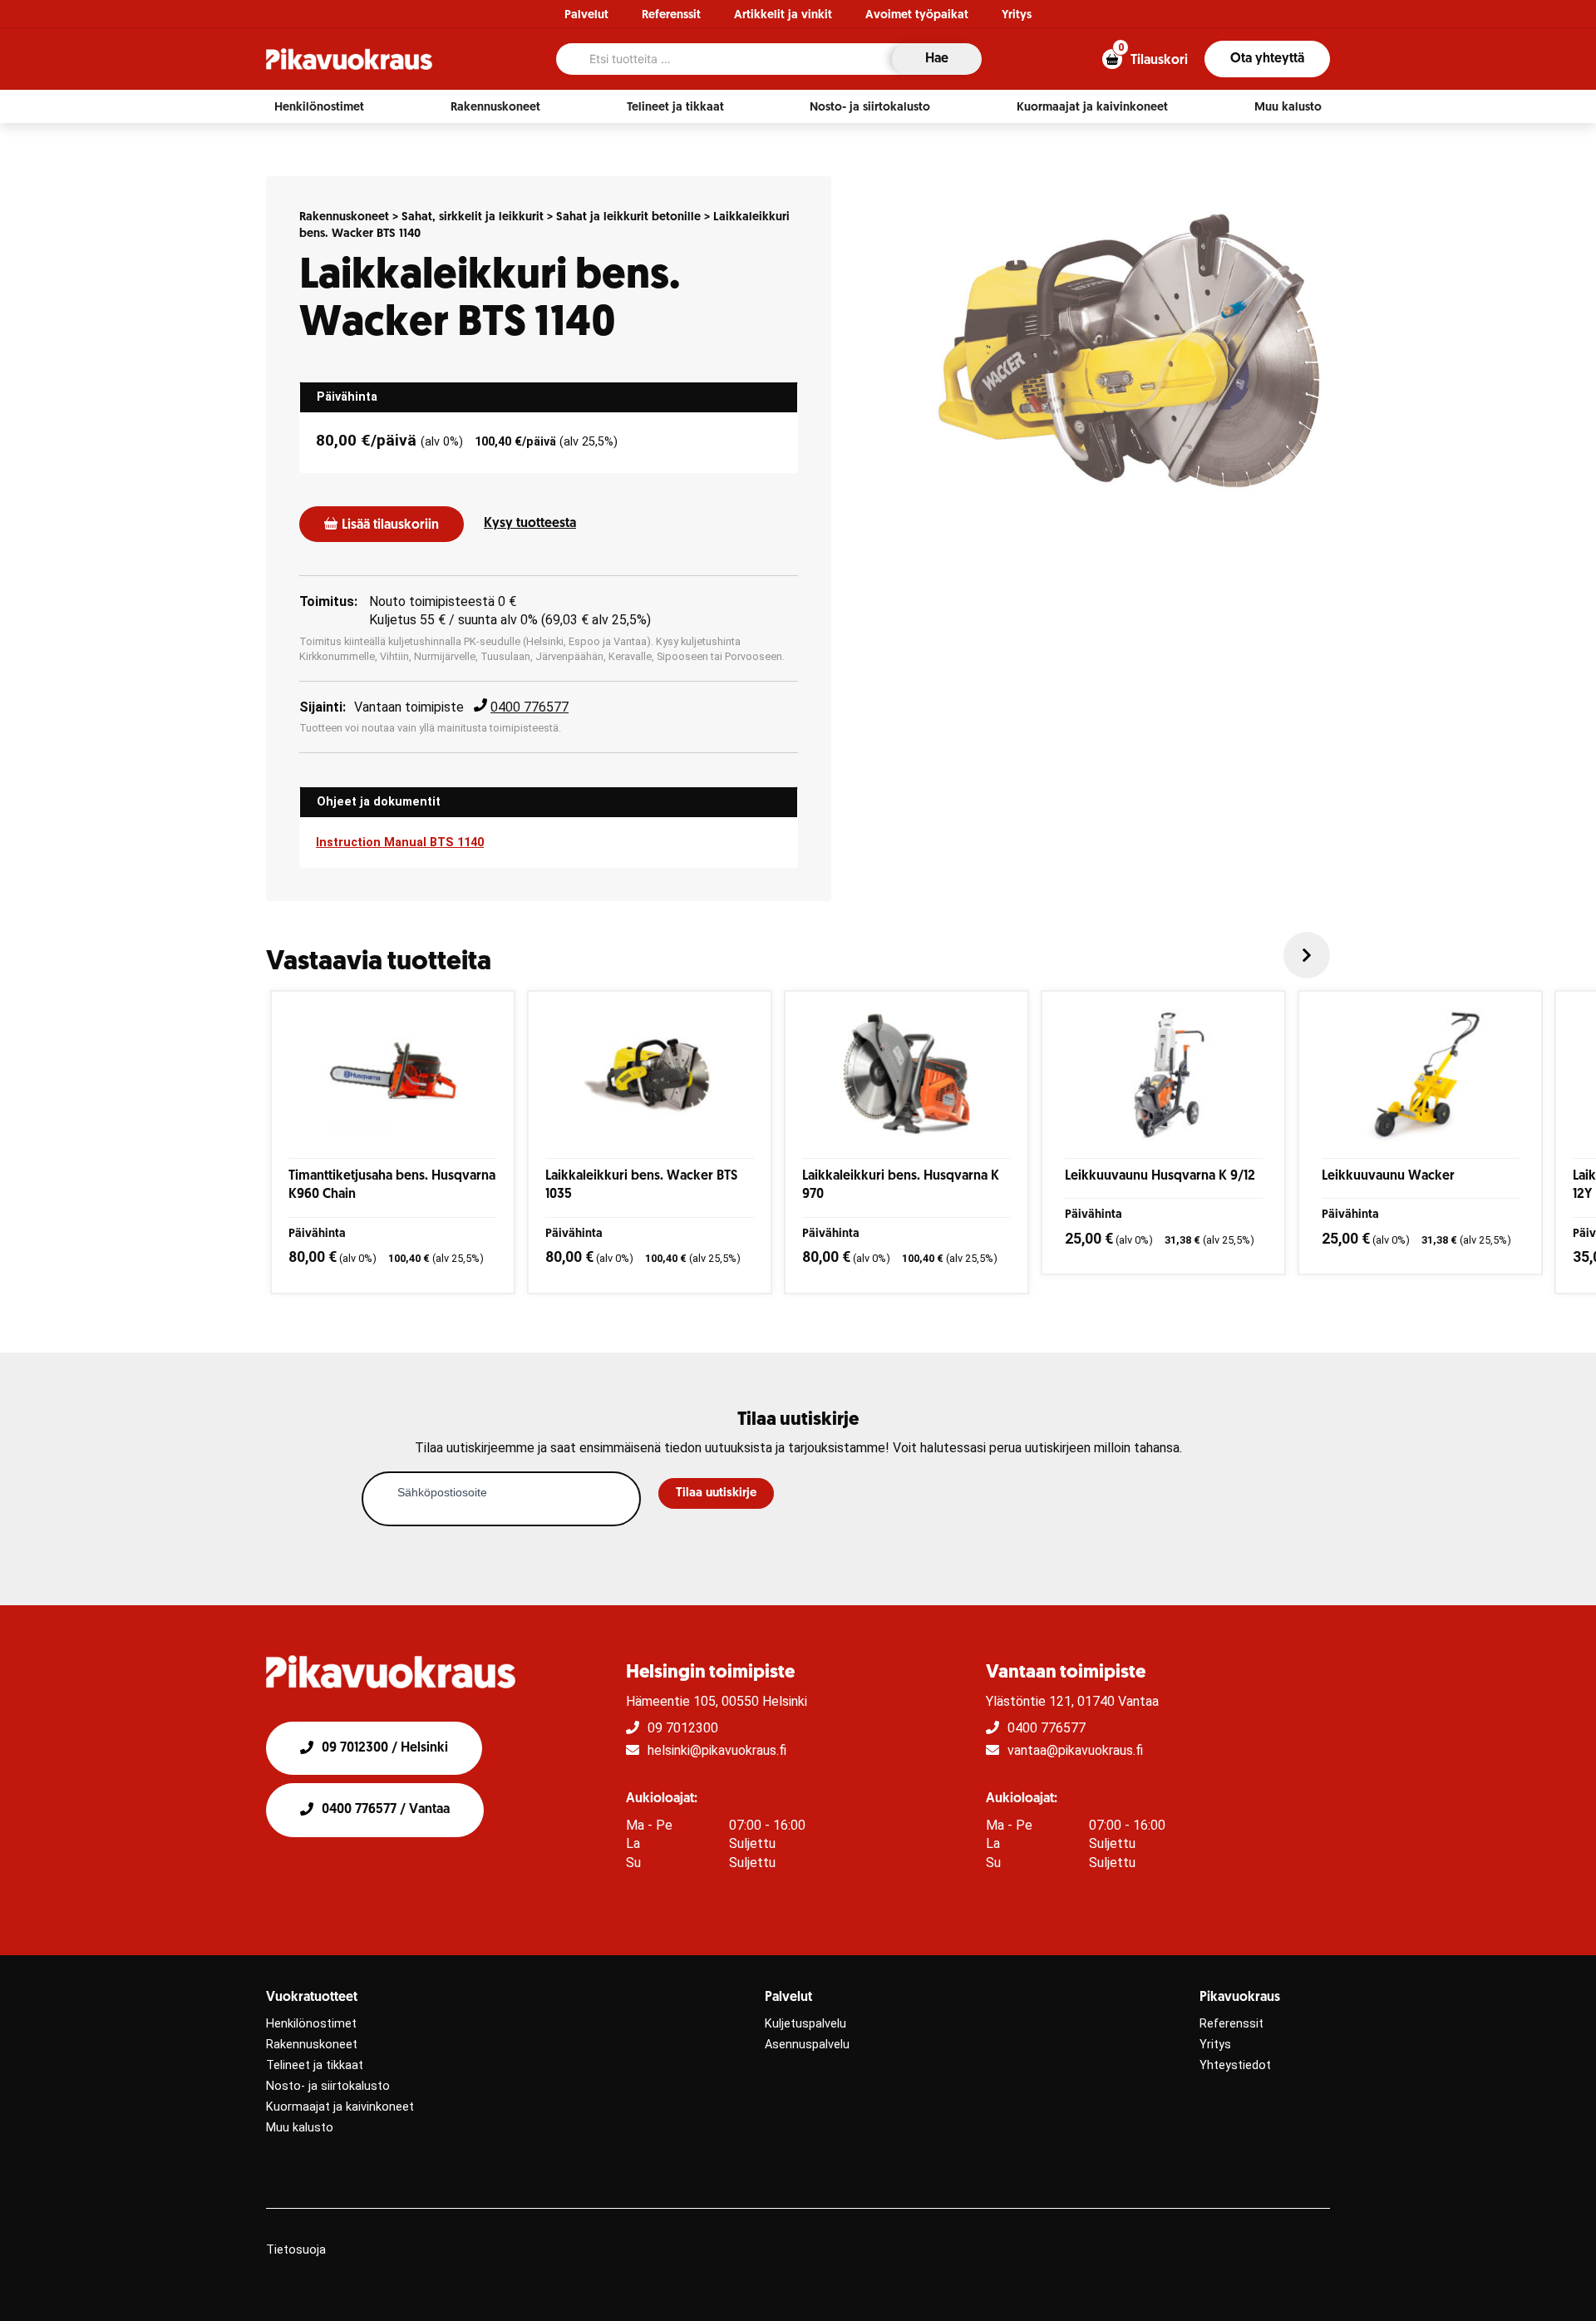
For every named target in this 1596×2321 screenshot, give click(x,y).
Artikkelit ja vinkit (783, 15)
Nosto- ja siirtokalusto (328, 2086)
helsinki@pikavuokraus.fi (717, 1750)
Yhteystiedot (1235, 2065)
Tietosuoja (296, 2250)
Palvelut (586, 15)
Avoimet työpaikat (917, 15)
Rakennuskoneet (344, 217)
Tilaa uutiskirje (716, 1493)
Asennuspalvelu (807, 2045)
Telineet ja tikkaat (315, 2065)
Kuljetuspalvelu (805, 2024)
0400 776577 (530, 707)
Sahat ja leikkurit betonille (628, 217)
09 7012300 (683, 1728)
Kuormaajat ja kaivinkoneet (340, 2107)
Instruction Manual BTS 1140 (400, 843)
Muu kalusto (300, 2128)
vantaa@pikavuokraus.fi (1075, 1750)
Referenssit (671, 15)
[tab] (549, 397)
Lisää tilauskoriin (390, 525)
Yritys (1017, 15)
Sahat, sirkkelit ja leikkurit (473, 217)
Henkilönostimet (311, 2024)
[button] (319, 107)
